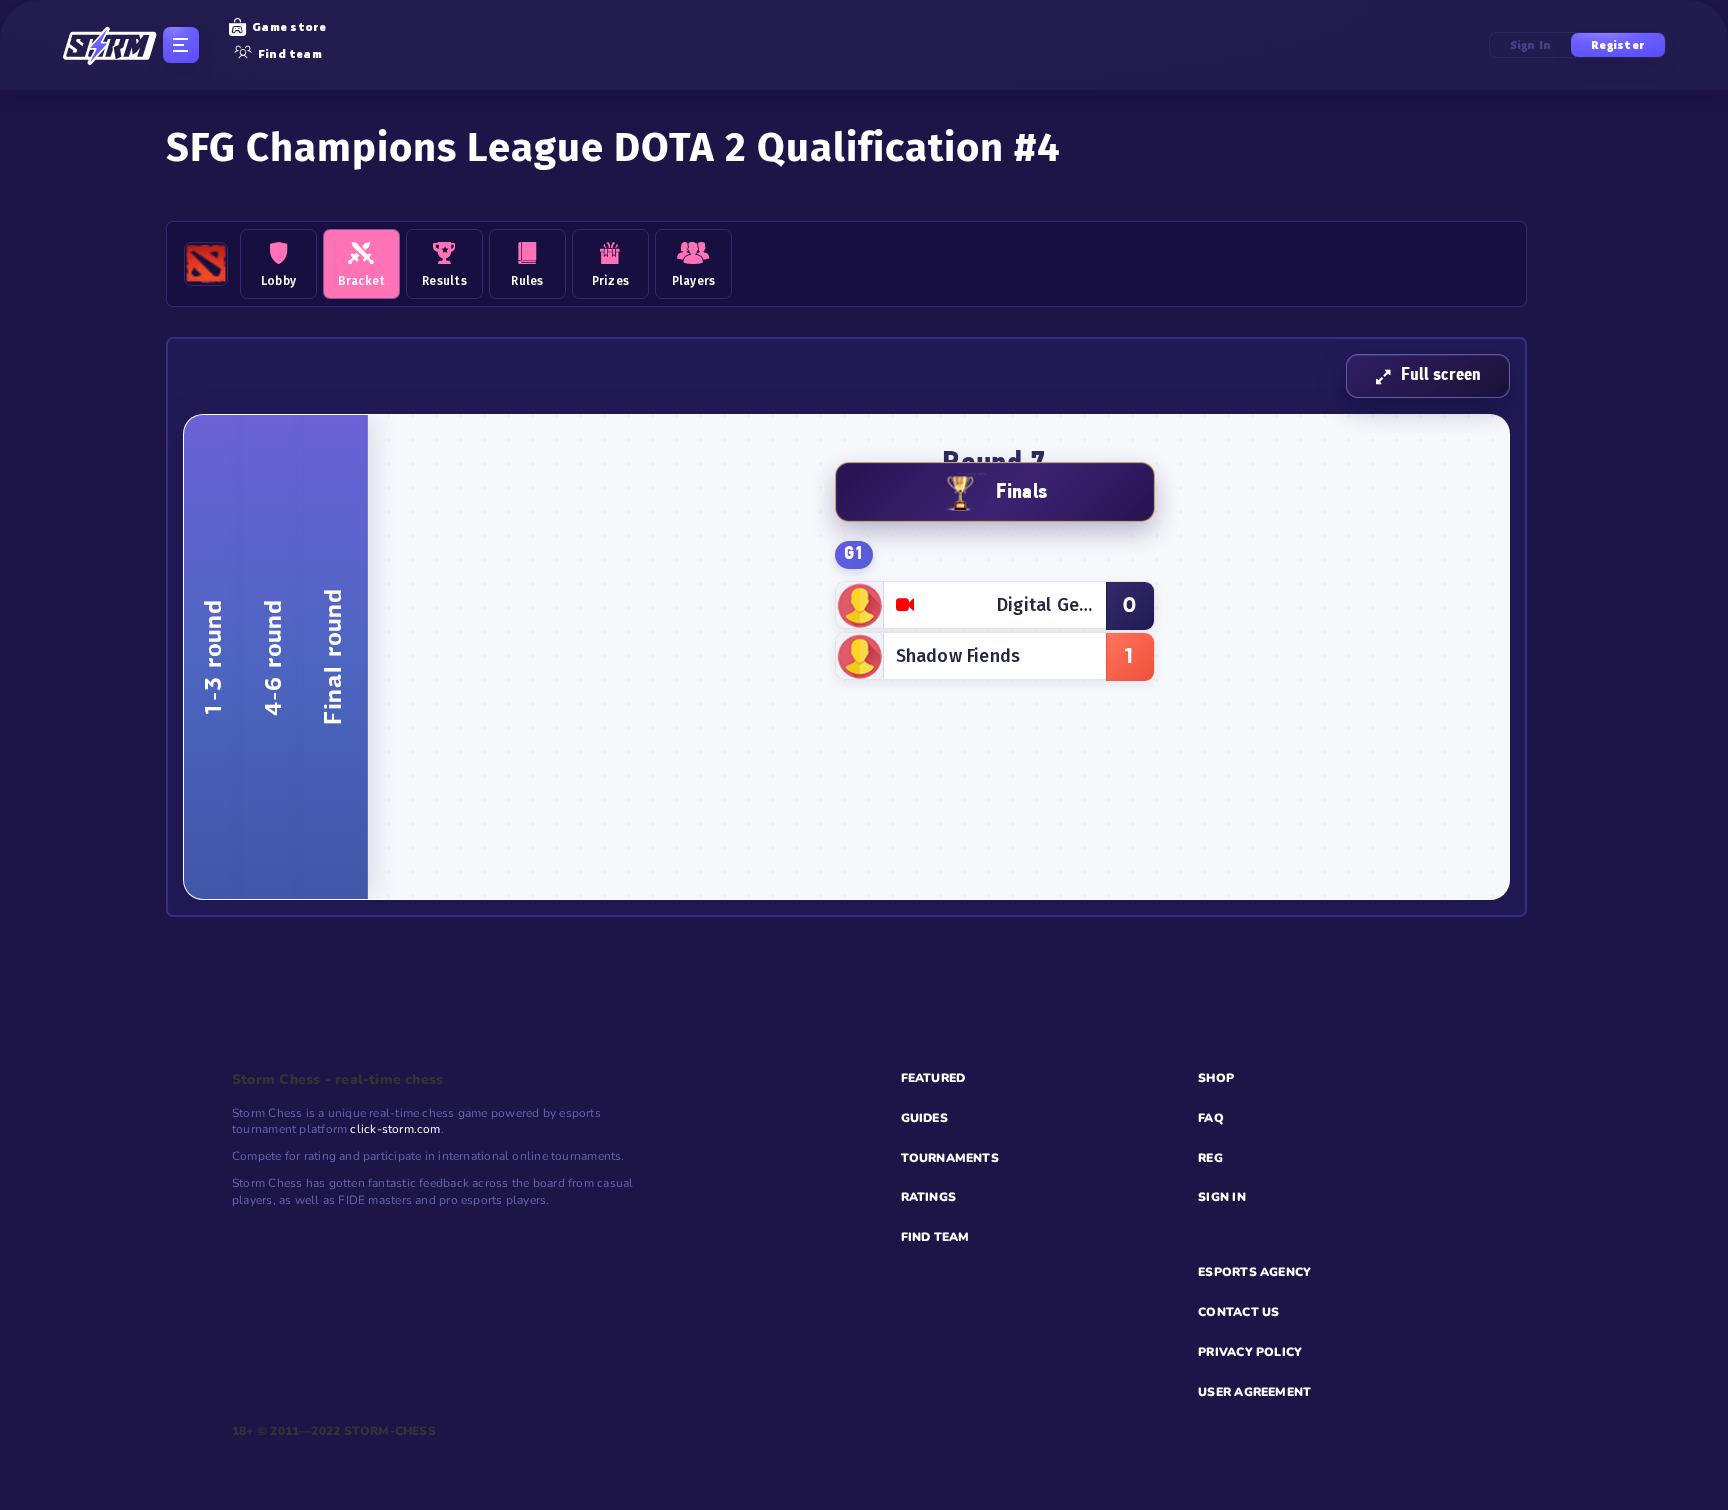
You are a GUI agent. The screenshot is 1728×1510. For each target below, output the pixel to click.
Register (1618, 45)
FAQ (1211, 1118)
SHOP (1216, 1078)
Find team (290, 54)
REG (1210, 1158)
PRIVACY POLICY (1250, 1352)
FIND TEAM (935, 1237)
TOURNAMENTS (950, 1158)
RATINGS (929, 1197)
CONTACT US (1238, 1312)
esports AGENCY (1254, 1272)
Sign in (1531, 45)
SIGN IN (1222, 1197)
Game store (289, 27)
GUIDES (924, 1118)
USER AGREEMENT (1254, 1392)
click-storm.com (395, 1129)
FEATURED (933, 1078)
